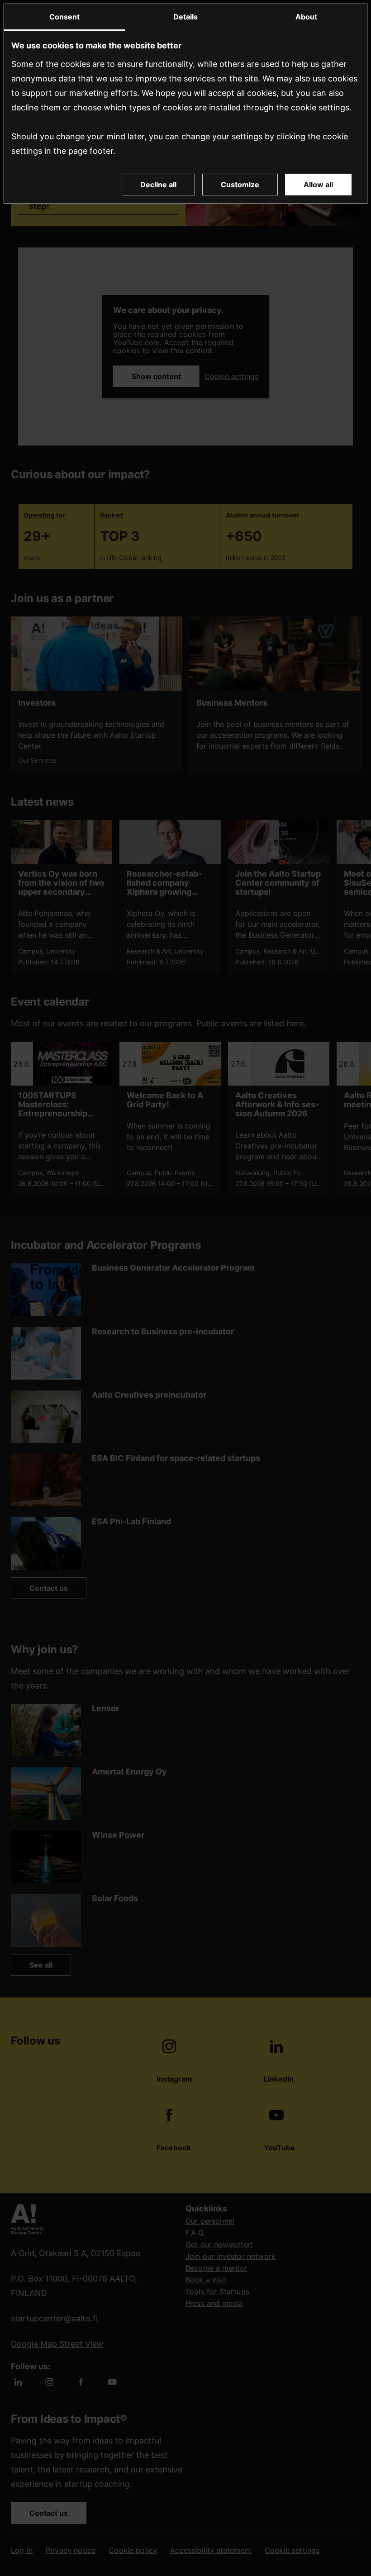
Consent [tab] (64, 17)
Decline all (158, 185)
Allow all (318, 185)
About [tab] (306, 17)
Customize (240, 185)
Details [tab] (185, 17)
